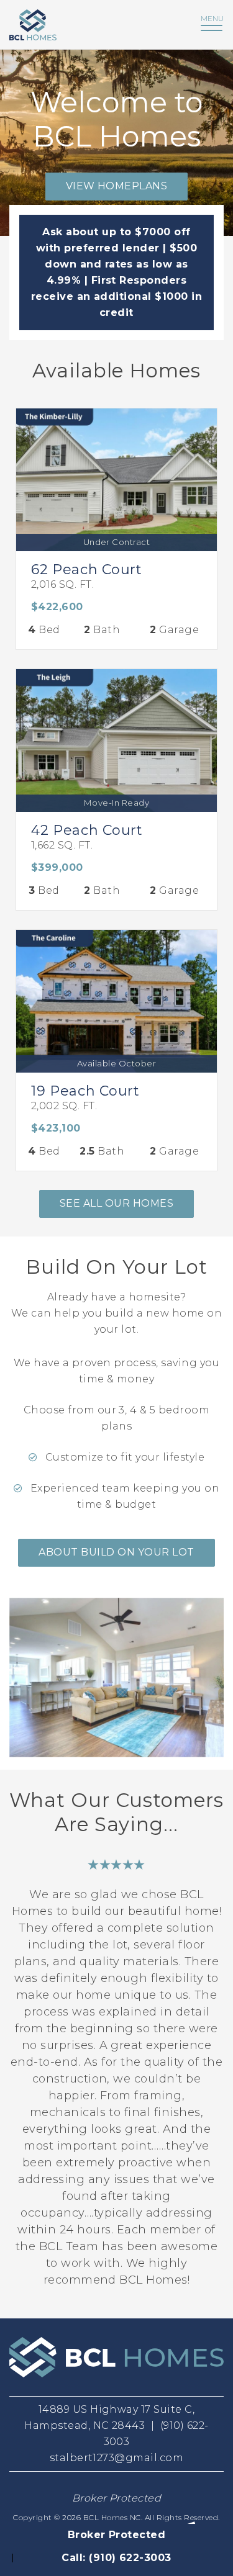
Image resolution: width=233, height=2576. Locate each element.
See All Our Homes (116, 1203)
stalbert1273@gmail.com (117, 2458)
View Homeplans (117, 186)
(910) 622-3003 (130, 2558)
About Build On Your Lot (116, 1552)
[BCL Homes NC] (82, 25)
